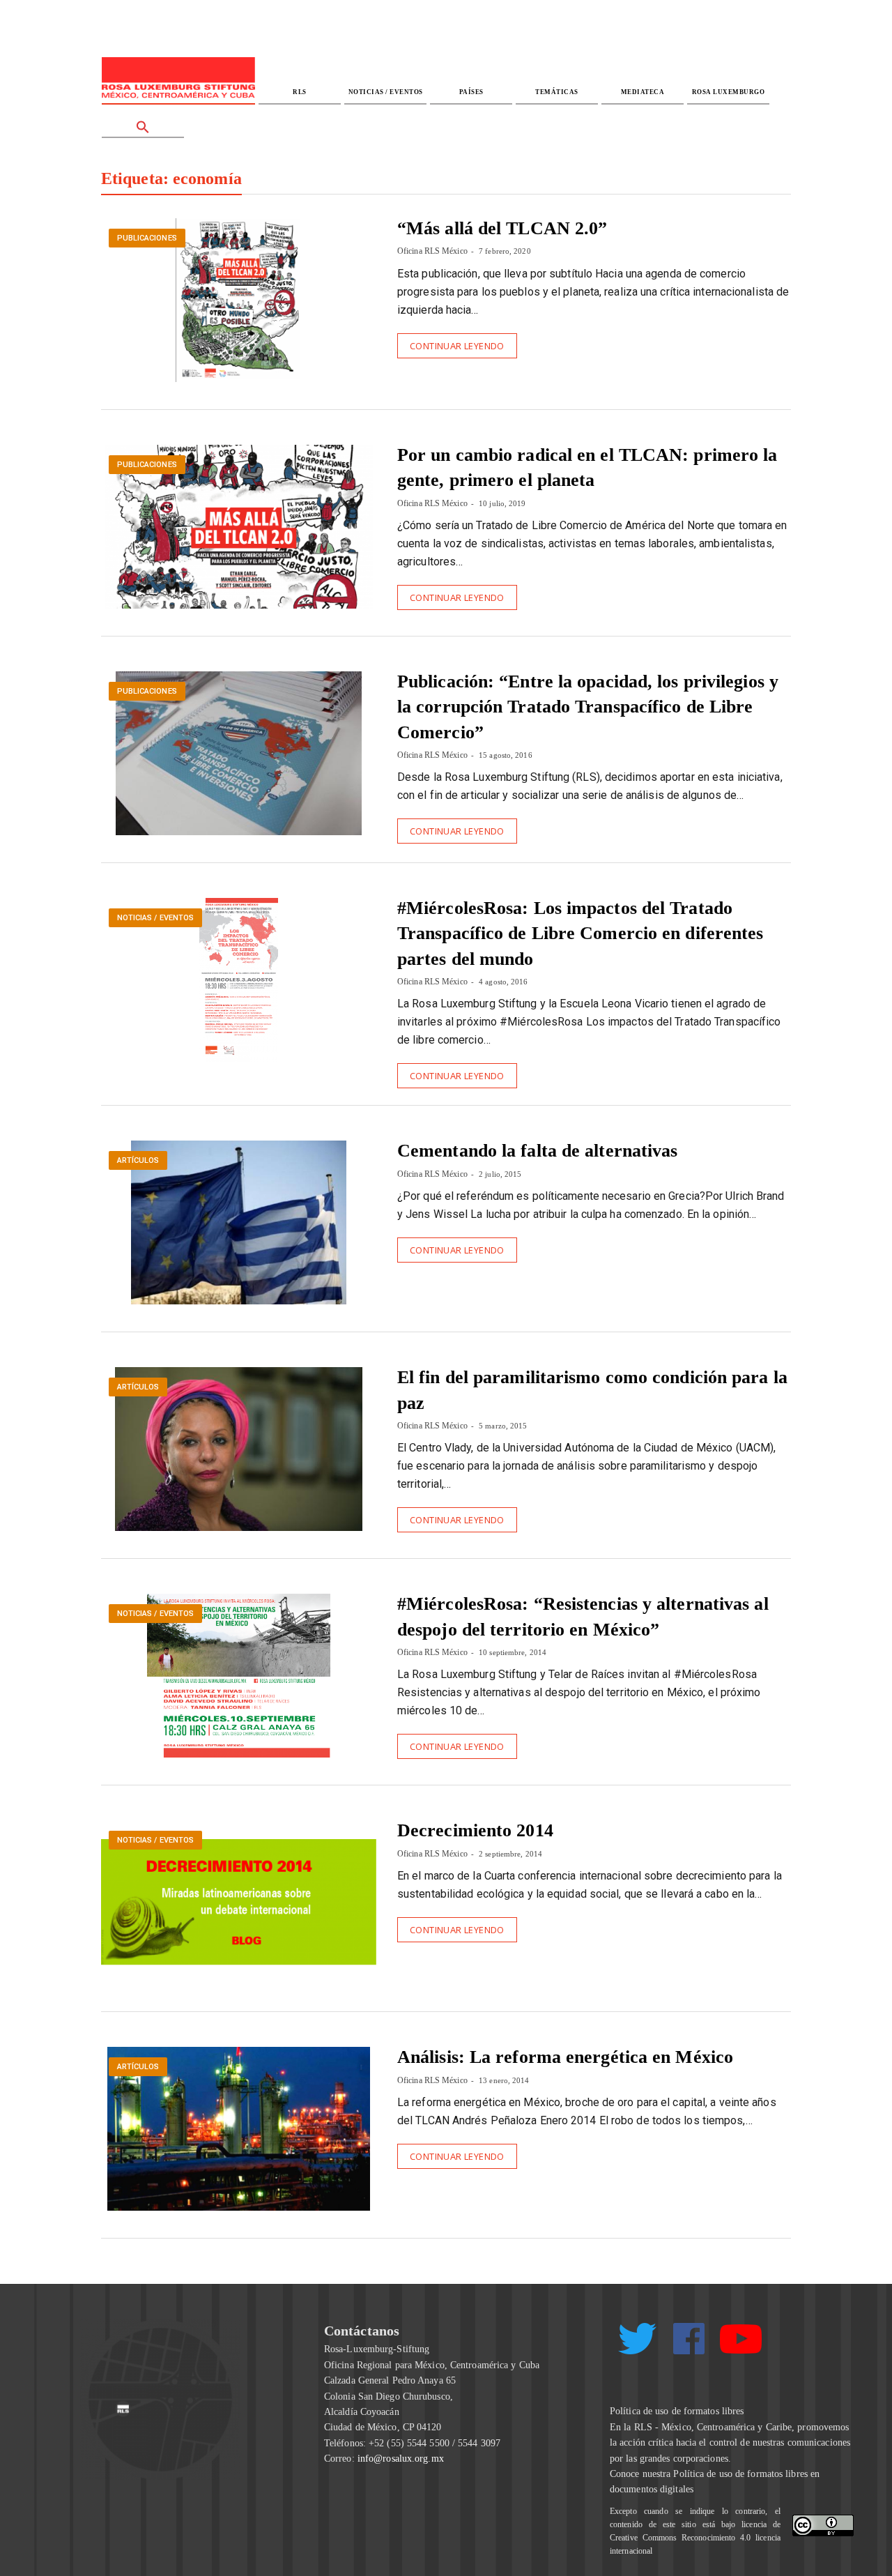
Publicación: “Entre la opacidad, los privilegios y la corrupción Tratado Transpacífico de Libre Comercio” (588, 707)
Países (471, 92)
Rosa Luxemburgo (729, 92)
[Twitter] (637, 2344)
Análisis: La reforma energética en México (565, 2057)
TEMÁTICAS (557, 92)
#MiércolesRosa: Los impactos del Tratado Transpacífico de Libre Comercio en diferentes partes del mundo (580, 933)
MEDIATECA (643, 92)
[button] (143, 122)
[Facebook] (689, 2339)
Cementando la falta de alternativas (538, 1151)
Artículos (138, 1160)
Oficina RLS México (432, 251)
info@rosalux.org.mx (401, 2459)
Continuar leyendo (457, 346)
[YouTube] (741, 2345)
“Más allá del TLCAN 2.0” (502, 228)
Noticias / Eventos (386, 92)
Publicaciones (147, 238)
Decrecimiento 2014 (475, 1830)
